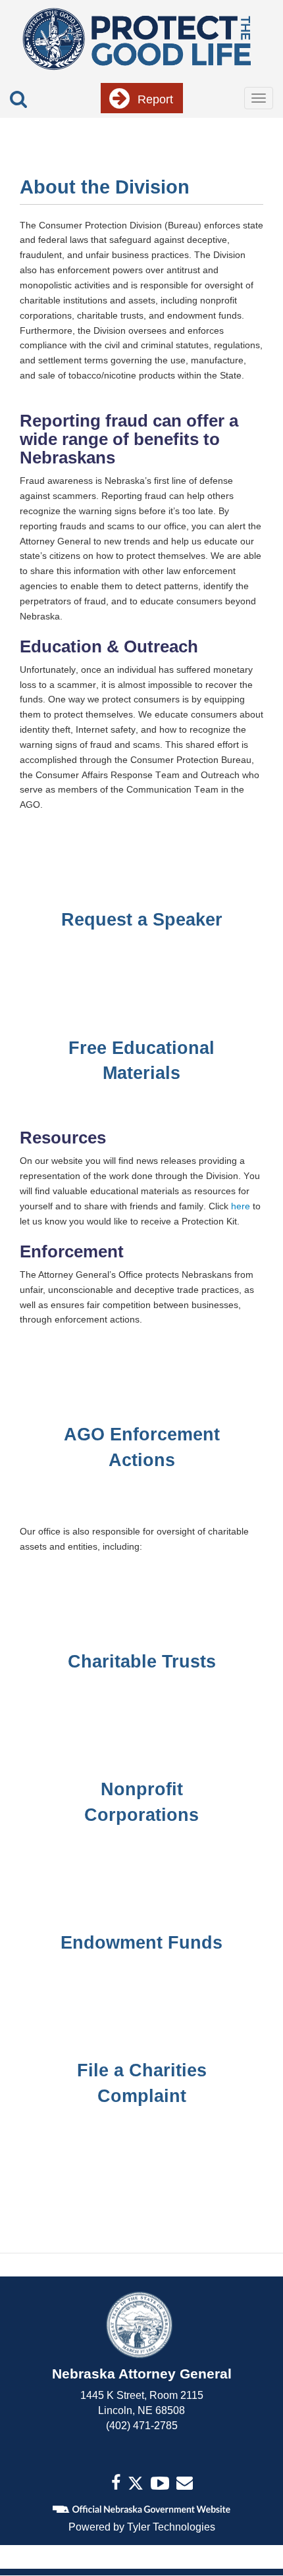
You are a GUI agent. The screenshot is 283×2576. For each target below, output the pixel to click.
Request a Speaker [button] (142, 919)
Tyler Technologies (171, 2527)
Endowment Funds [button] (141, 1942)
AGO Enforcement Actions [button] (142, 1447)
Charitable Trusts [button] (142, 1661)
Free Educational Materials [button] (141, 1061)
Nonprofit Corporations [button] (141, 1802)
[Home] (136, 38)
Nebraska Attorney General (142, 2374)
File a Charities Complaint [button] (142, 2083)
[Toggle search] (18, 99)
